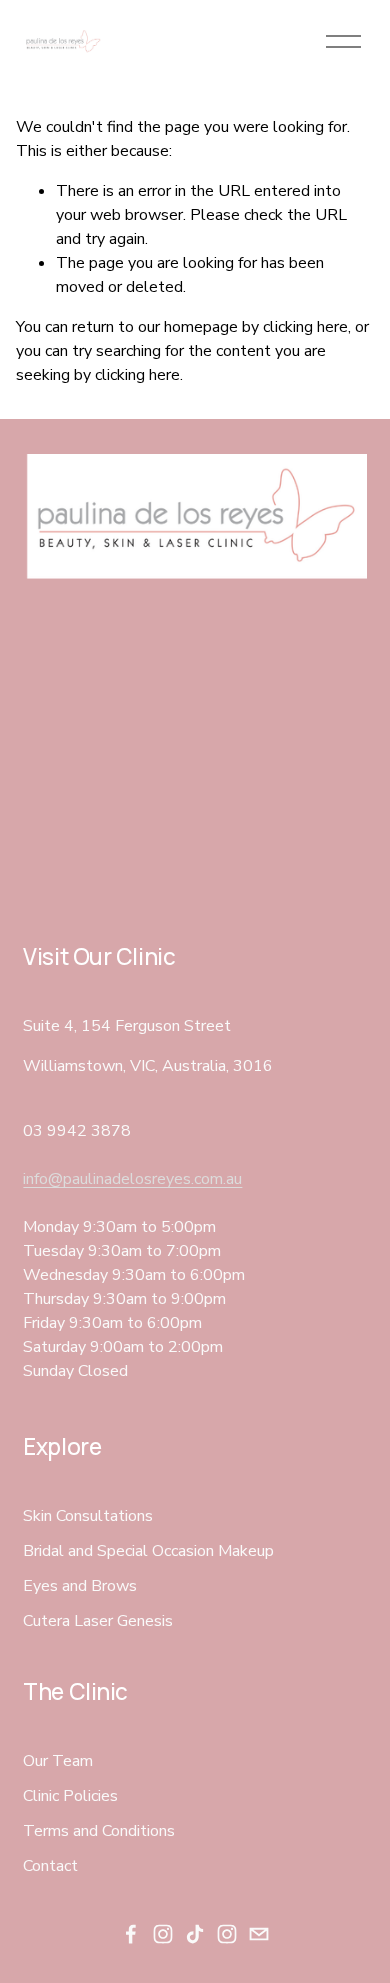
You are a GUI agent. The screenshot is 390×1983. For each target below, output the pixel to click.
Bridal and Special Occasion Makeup (148, 1551)
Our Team (58, 1761)
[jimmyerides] (227, 1934)
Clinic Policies (70, 1796)
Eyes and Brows (80, 1586)
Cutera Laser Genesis (98, 1621)
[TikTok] (195, 1934)
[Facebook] (131, 1934)
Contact (50, 1866)
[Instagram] (163, 1934)
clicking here (305, 327)
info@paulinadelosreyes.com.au (132, 1179)
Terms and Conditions (99, 1831)
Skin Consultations (88, 1516)
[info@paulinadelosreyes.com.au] (259, 1934)
